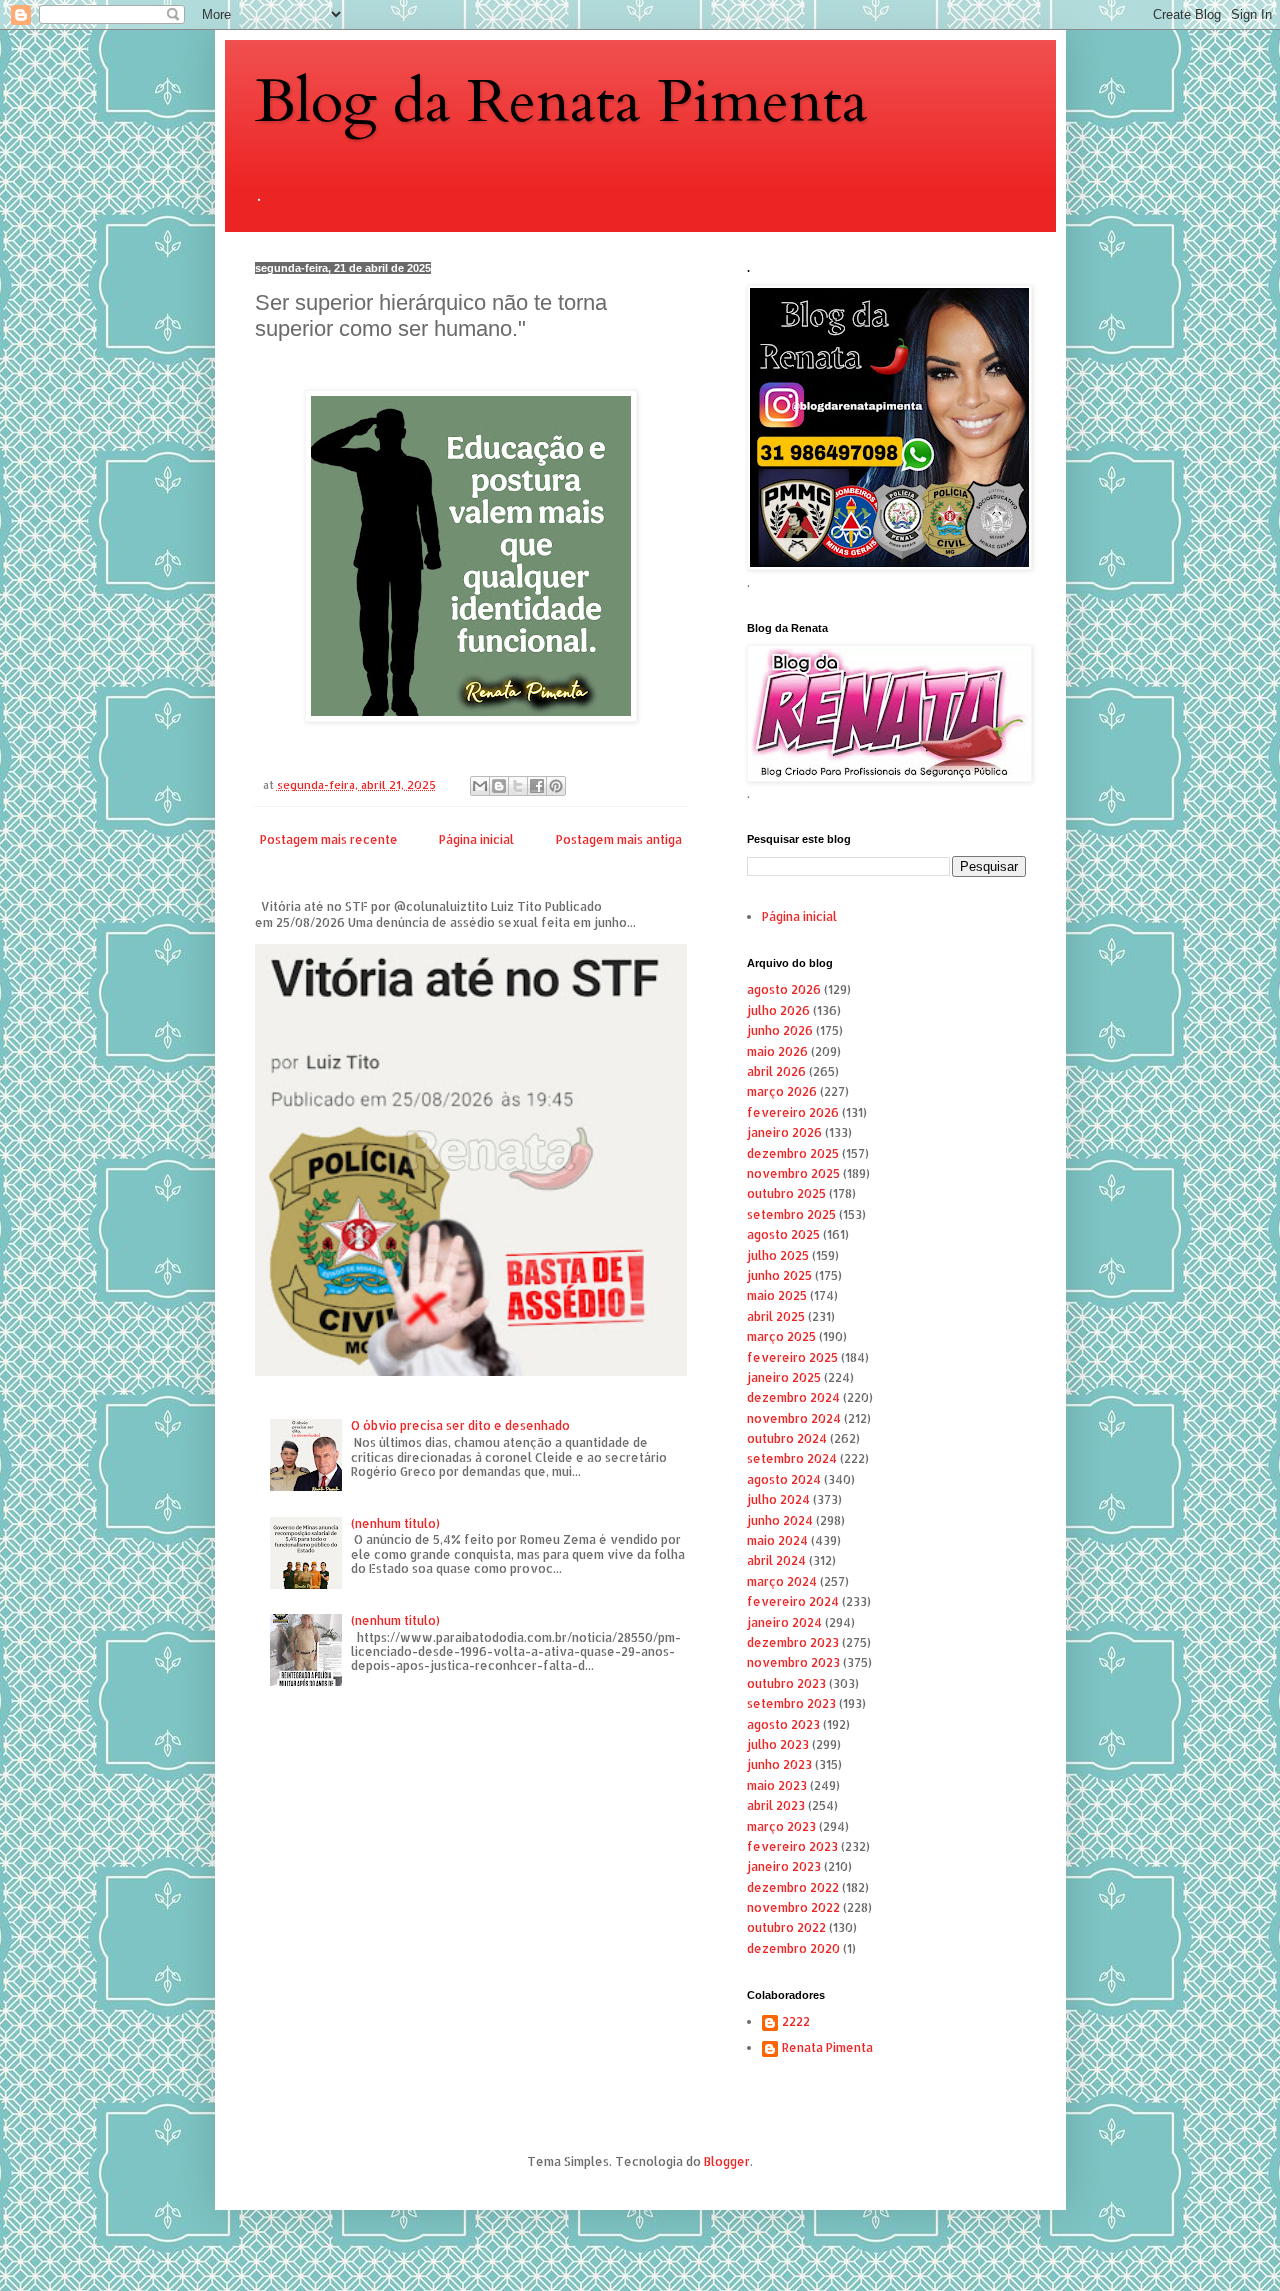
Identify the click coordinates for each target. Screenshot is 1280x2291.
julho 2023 (778, 1744)
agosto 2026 (784, 989)
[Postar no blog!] (499, 786)
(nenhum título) (395, 1523)
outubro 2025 (786, 1193)
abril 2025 (776, 1316)
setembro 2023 (791, 1703)
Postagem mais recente (329, 839)
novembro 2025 (793, 1173)
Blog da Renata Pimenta (561, 102)
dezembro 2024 (793, 1397)
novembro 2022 (793, 1907)
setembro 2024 (792, 1458)
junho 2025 (779, 1275)
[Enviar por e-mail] (480, 786)
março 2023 (781, 1826)
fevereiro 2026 (793, 1112)
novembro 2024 (794, 1418)
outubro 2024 (787, 1438)
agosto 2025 (783, 1234)
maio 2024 (777, 1540)
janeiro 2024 (784, 1622)
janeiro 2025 (784, 1377)
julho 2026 (778, 1010)
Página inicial (476, 839)
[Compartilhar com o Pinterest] (556, 786)
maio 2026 (777, 1051)
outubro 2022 (786, 1927)
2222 (796, 2022)
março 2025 (781, 1336)
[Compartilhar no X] (518, 786)
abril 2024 (776, 1560)
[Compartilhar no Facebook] (537, 786)
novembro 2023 (793, 1662)
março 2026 (782, 1091)
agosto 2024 (784, 1479)
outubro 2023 (786, 1683)
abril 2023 (776, 1805)
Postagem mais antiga (619, 839)
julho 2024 (778, 1499)
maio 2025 (777, 1295)
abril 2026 (776, 1071)
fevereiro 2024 (793, 1601)
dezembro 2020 (793, 1948)
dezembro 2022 (793, 1887)
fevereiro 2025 (792, 1357)
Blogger (727, 2161)
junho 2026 (780, 1030)
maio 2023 (777, 1785)
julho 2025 (778, 1255)
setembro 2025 (791, 1214)
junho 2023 (779, 1764)
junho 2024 (780, 1520)
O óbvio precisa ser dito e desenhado (460, 1425)
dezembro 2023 (793, 1642)
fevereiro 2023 (792, 1846)
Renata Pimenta (827, 2048)
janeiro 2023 (784, 1866)
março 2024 (782, 1581)
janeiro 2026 (784, 1132)
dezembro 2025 (793, 1153)
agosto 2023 (783, 1724)
